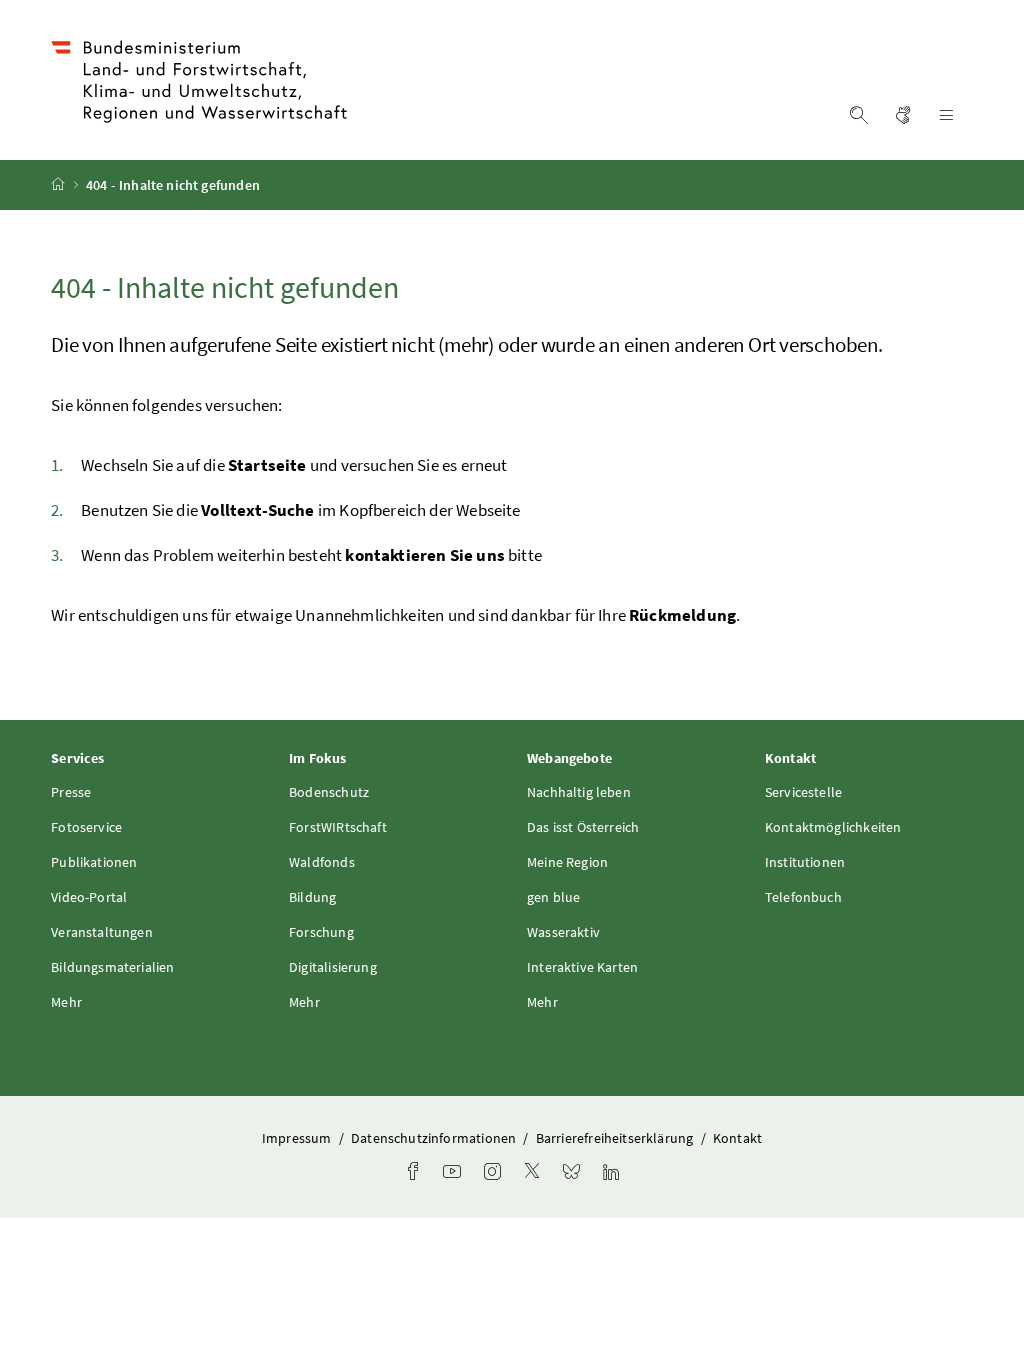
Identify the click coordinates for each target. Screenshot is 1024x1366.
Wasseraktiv (563, 932)
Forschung (321, 932)
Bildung (312, 897)
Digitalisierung (333, 967)
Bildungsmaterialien (112, 967)
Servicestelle (803, 792)
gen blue (553, 897)
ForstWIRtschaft (338, 827)
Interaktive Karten (582, 967)
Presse (71, 792)
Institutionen (805, 862)
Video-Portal (89, 897)
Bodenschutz (329, 792)
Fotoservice (86, 827)
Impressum (298, 1138)
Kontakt (737, 1138)
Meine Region (567, 862)
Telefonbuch (803, 897)
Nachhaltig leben (579, 792)
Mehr (66, 1002)
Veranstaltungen (102, 932)
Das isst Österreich (583, 827)
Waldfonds (322, 862)
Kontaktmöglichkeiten (833, 827)
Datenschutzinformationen (435, 1138)
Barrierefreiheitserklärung (616, 1138)
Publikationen (94, 862)
